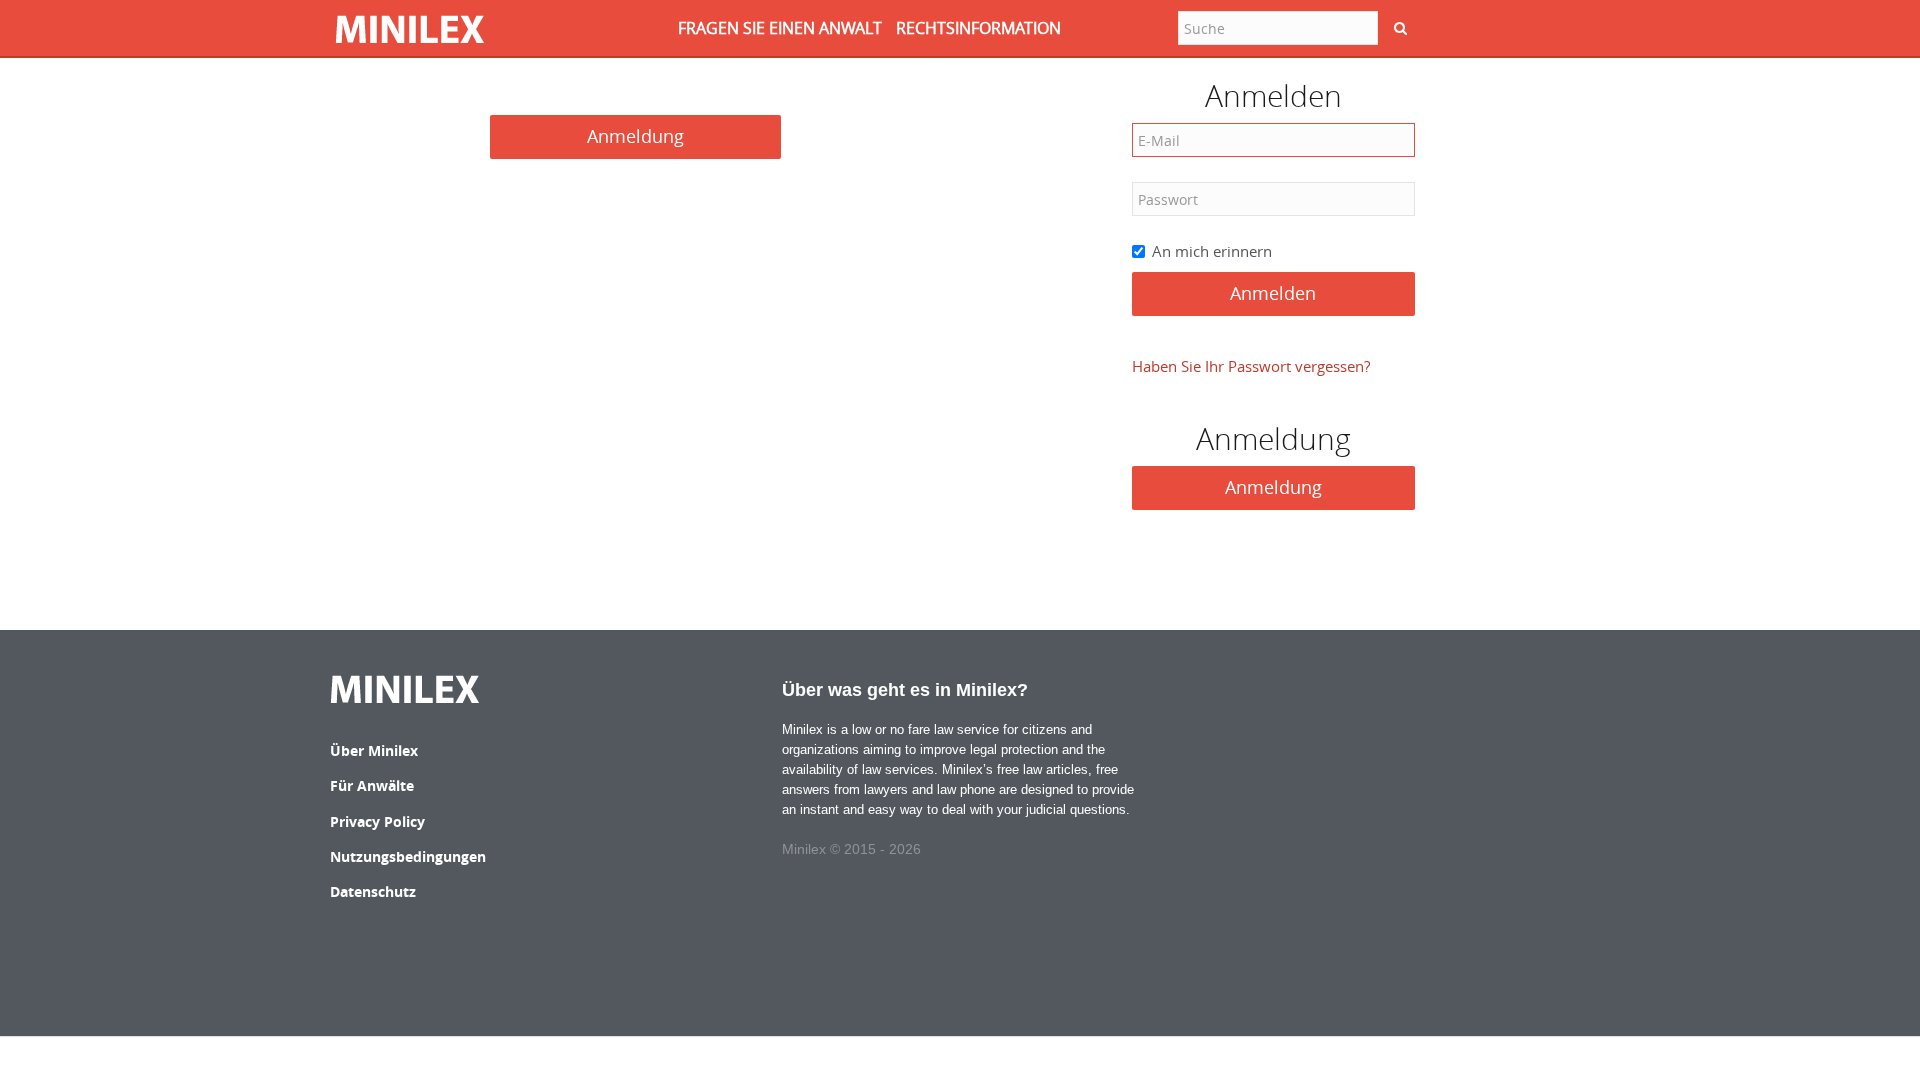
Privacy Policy (377, 821)
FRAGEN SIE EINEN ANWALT (780, 28)
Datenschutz (373, 891)
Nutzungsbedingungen (408, 856)
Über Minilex (374, 750)
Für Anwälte (372, 785)
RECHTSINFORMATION (978, 28)
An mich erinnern (1212, 251)
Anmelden (1273, 293)
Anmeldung (635, 136)
